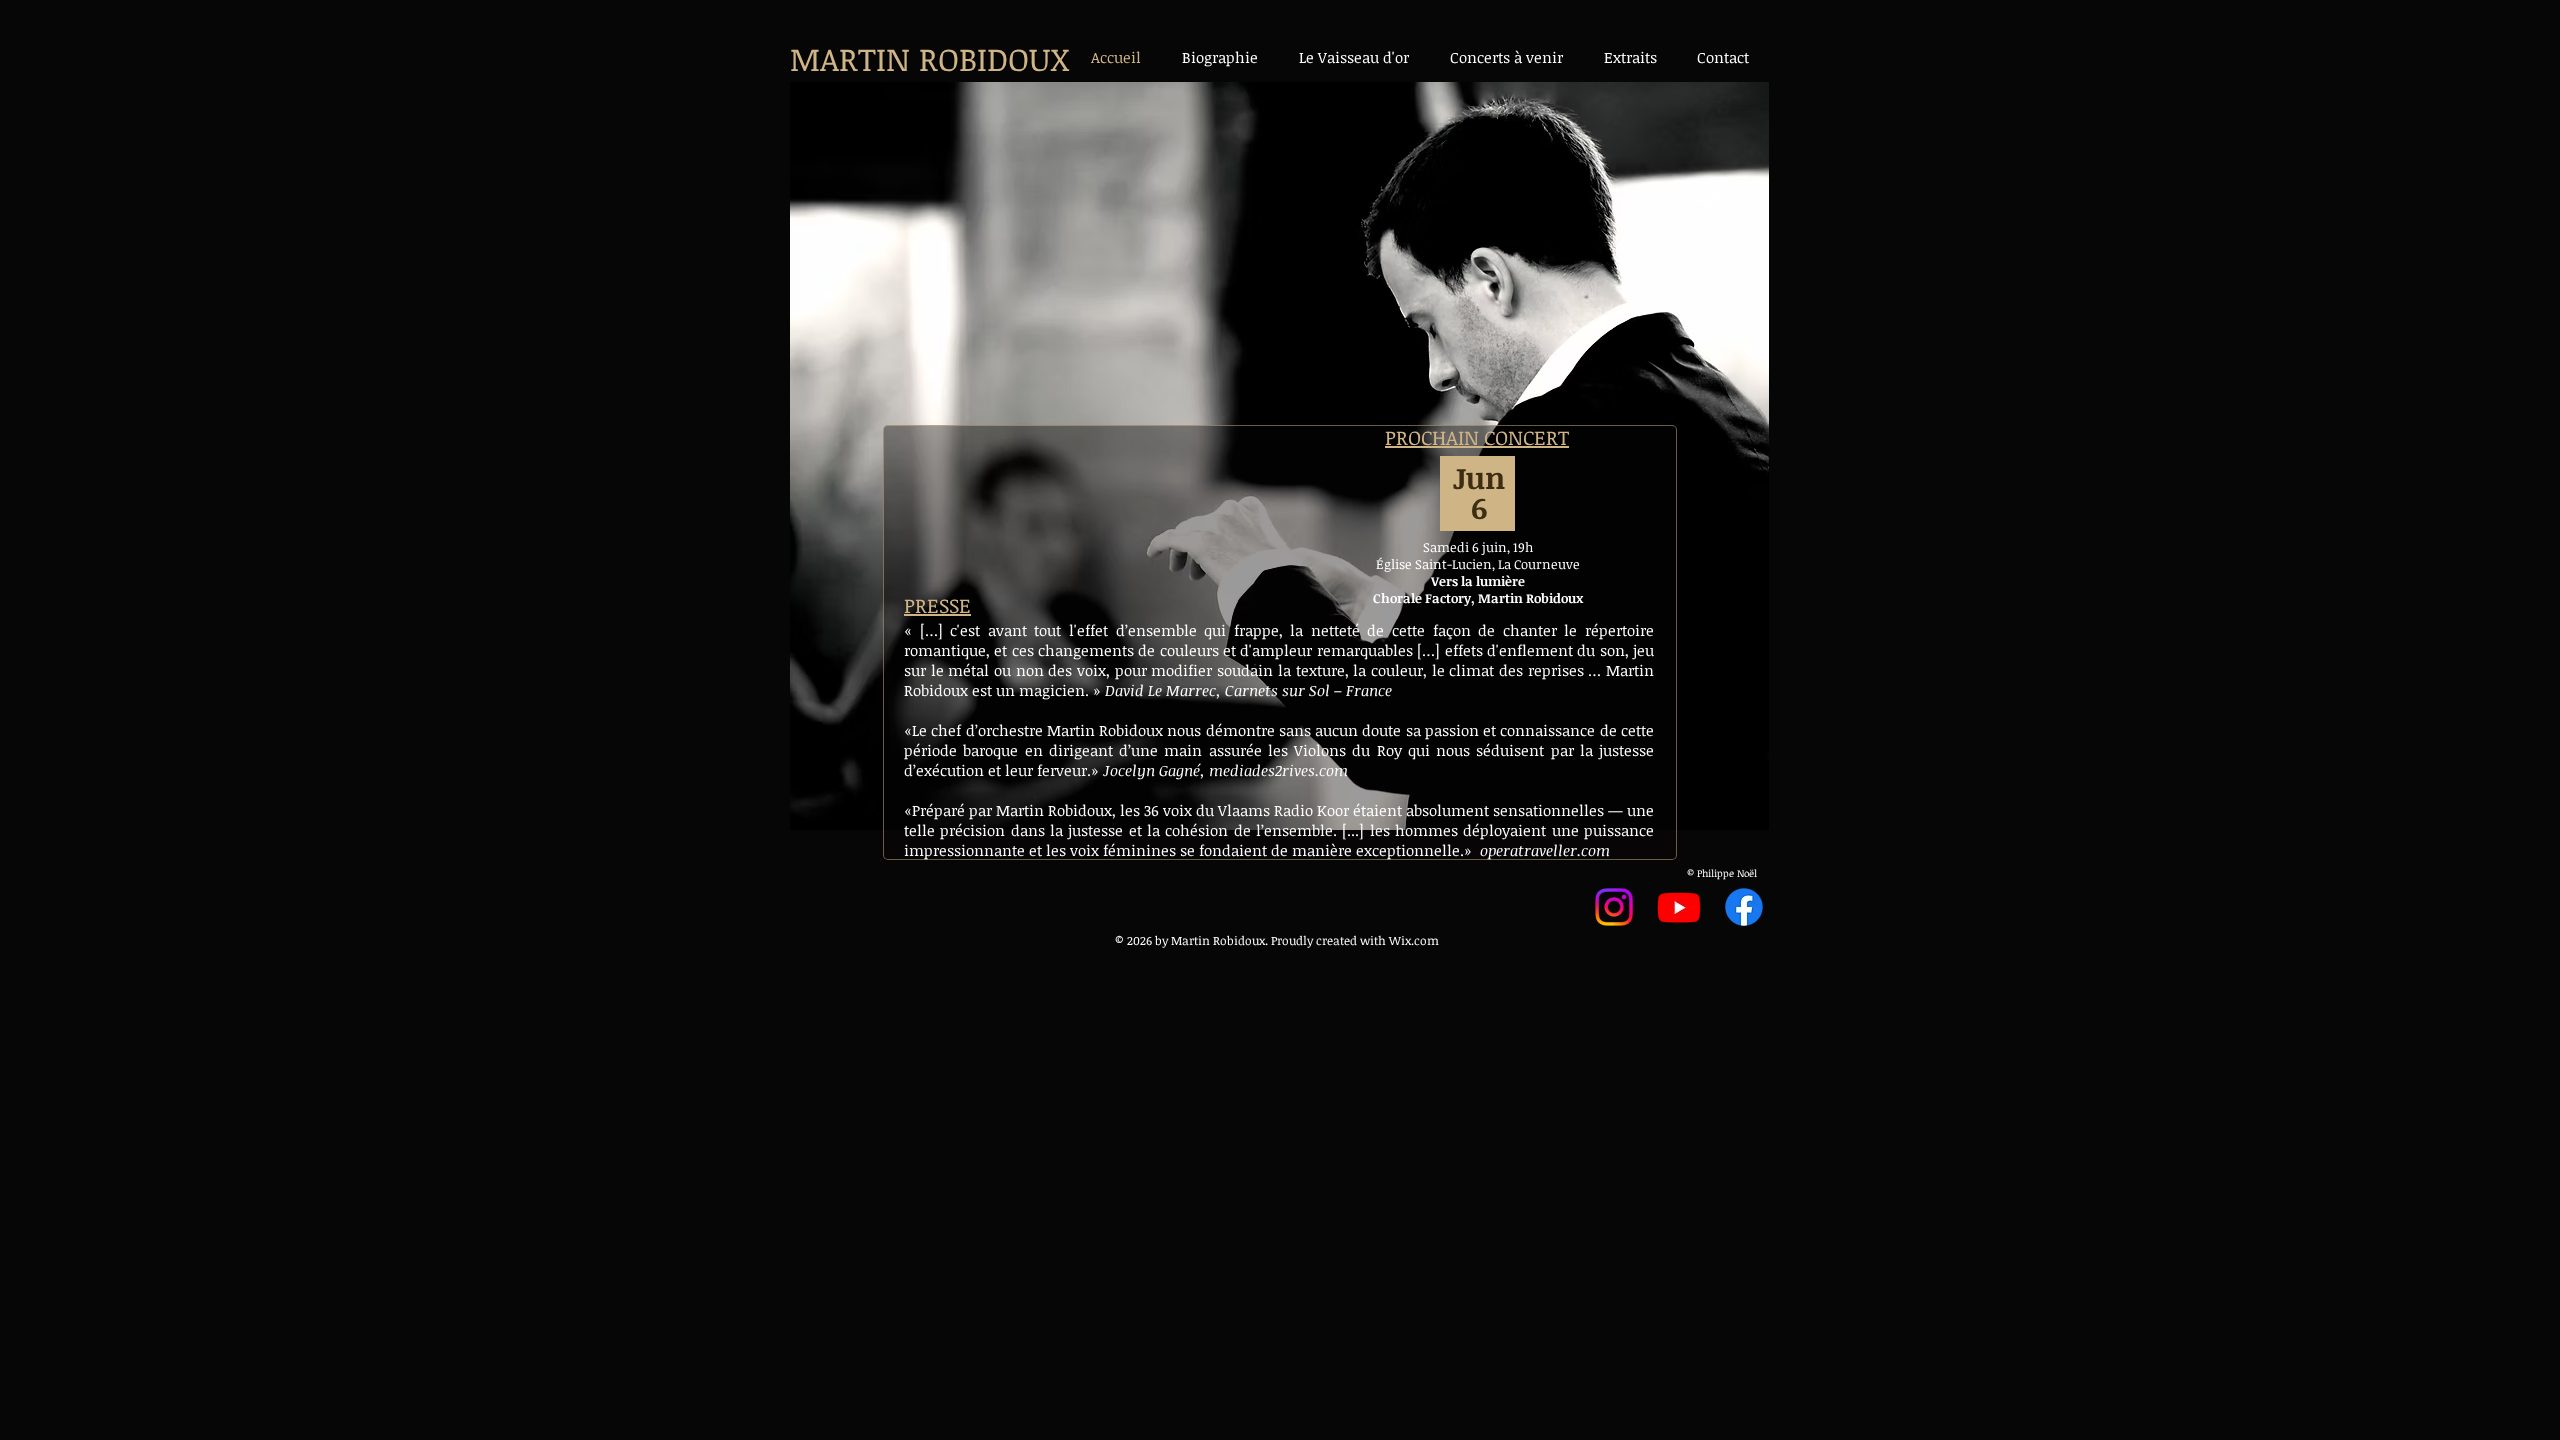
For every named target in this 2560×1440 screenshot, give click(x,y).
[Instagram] (1614, 907)
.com (1425, 940)
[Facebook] (1744, 907)
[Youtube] (1679, 907)
